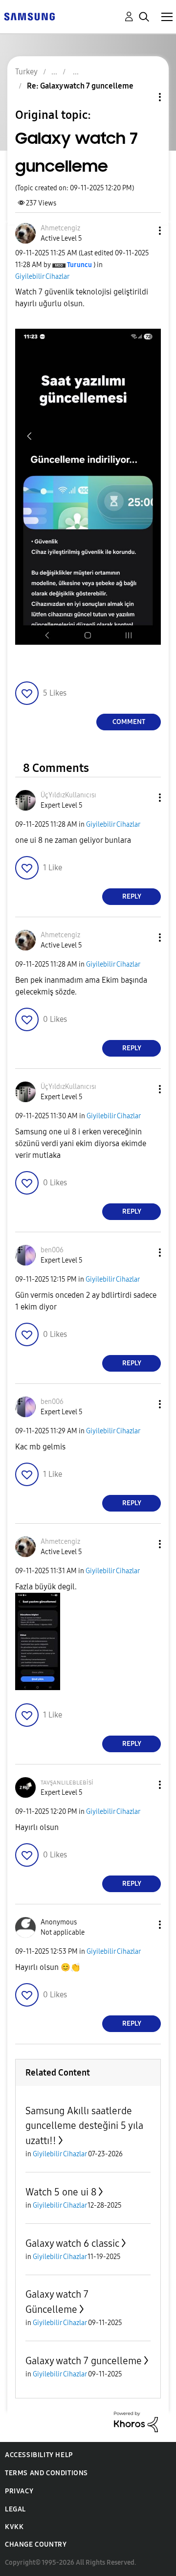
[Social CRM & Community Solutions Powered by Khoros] (136, 2421)
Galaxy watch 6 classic (72, 2243)
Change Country (36, 2544)
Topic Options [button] (143, 97)
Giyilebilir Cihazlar (42, 277)
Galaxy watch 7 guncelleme (84, 2361)
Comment (129, 722)
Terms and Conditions (46, 2473)
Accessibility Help (39, 2455)
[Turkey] (29, 16)
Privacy (19, 2491)
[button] (144, 231)
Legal (15, 2509)
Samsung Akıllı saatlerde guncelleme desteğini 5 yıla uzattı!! (84, 2126)
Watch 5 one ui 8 (61, 2192)
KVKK (14, 2527)
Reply (132, 896)
